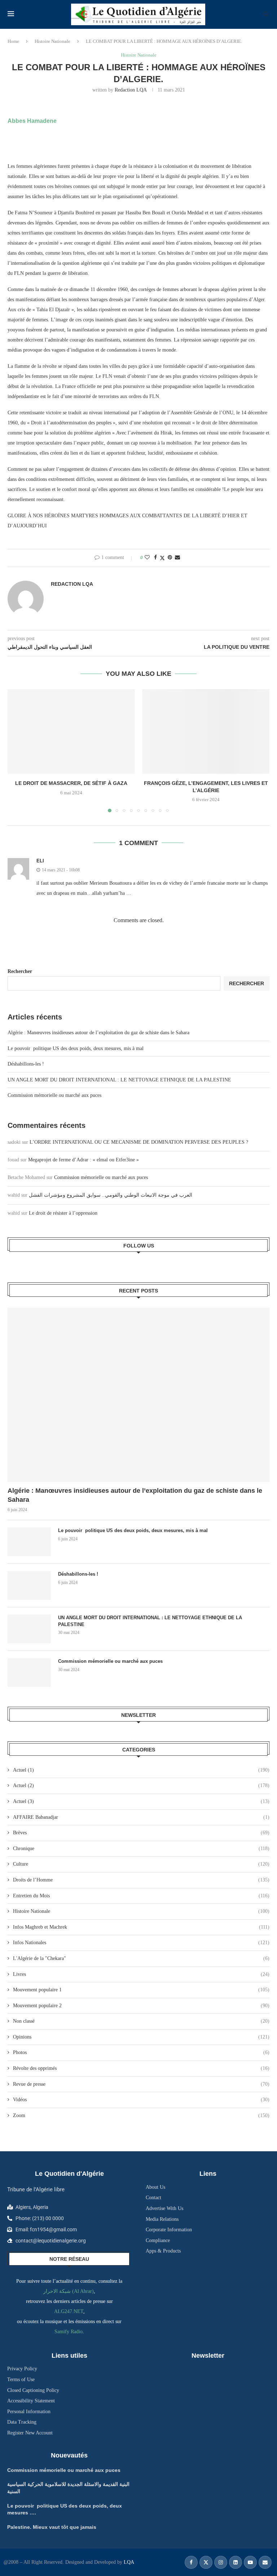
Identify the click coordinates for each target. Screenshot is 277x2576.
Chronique (141, 1849)
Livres (141, 1974)
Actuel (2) (141, 1785)
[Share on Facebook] (155, 558)
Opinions (141, 2037)
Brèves (141, 1833)
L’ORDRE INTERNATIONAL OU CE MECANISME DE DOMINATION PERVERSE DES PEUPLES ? (139, 1142)
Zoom (141, 2115)
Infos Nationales (141, 1943)
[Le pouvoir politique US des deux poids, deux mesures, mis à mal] (29, 1542)
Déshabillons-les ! (26, 1064)
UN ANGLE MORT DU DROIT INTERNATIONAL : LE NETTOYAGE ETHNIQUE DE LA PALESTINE (119, 1080)
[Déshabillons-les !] (29, 1585)
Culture (141, 1864)
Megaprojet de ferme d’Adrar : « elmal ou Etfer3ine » (83, 1160)
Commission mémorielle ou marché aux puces (54, 1095)
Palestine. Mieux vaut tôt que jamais (52, 2527)
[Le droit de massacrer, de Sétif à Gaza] (71, 731)
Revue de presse (141, 2084)
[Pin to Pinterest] (170, 558)
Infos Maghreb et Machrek (141, 1927)
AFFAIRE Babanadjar (141, 1817)
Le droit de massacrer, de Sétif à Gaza (71, 783)
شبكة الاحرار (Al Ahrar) (69, 2291)
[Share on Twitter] (162, 558)
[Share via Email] (177, 558)
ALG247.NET (69, 2311)
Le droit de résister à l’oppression (63, 1213)
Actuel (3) (141, 1801)
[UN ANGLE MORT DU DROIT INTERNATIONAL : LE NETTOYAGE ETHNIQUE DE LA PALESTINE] (29, 1629)
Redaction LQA (131, 90)
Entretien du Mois (141, 1896)
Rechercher (20, 971)
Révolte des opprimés (141, 2068)
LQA (128, 2562)
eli (40, 861)
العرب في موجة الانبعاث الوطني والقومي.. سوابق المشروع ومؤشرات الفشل (111, 1195)
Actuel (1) (141, 1770)
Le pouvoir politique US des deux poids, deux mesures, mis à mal (76, 1048)
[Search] (266, 14)
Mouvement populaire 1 (141, 1990)
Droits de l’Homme (141, 1880)
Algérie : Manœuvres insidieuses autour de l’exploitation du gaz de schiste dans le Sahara (98, 1033)
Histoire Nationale (52, 41)
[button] (17, 750)
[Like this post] (147, 558)
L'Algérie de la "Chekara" (141, 1958)
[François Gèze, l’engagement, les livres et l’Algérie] (206, 731)
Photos (141, 2052)
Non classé (141, 2021)
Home (13, 41)
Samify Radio (69, 2332)
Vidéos (141, 2100)
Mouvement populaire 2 (141, 2006)
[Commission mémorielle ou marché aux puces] (29, 1673)
